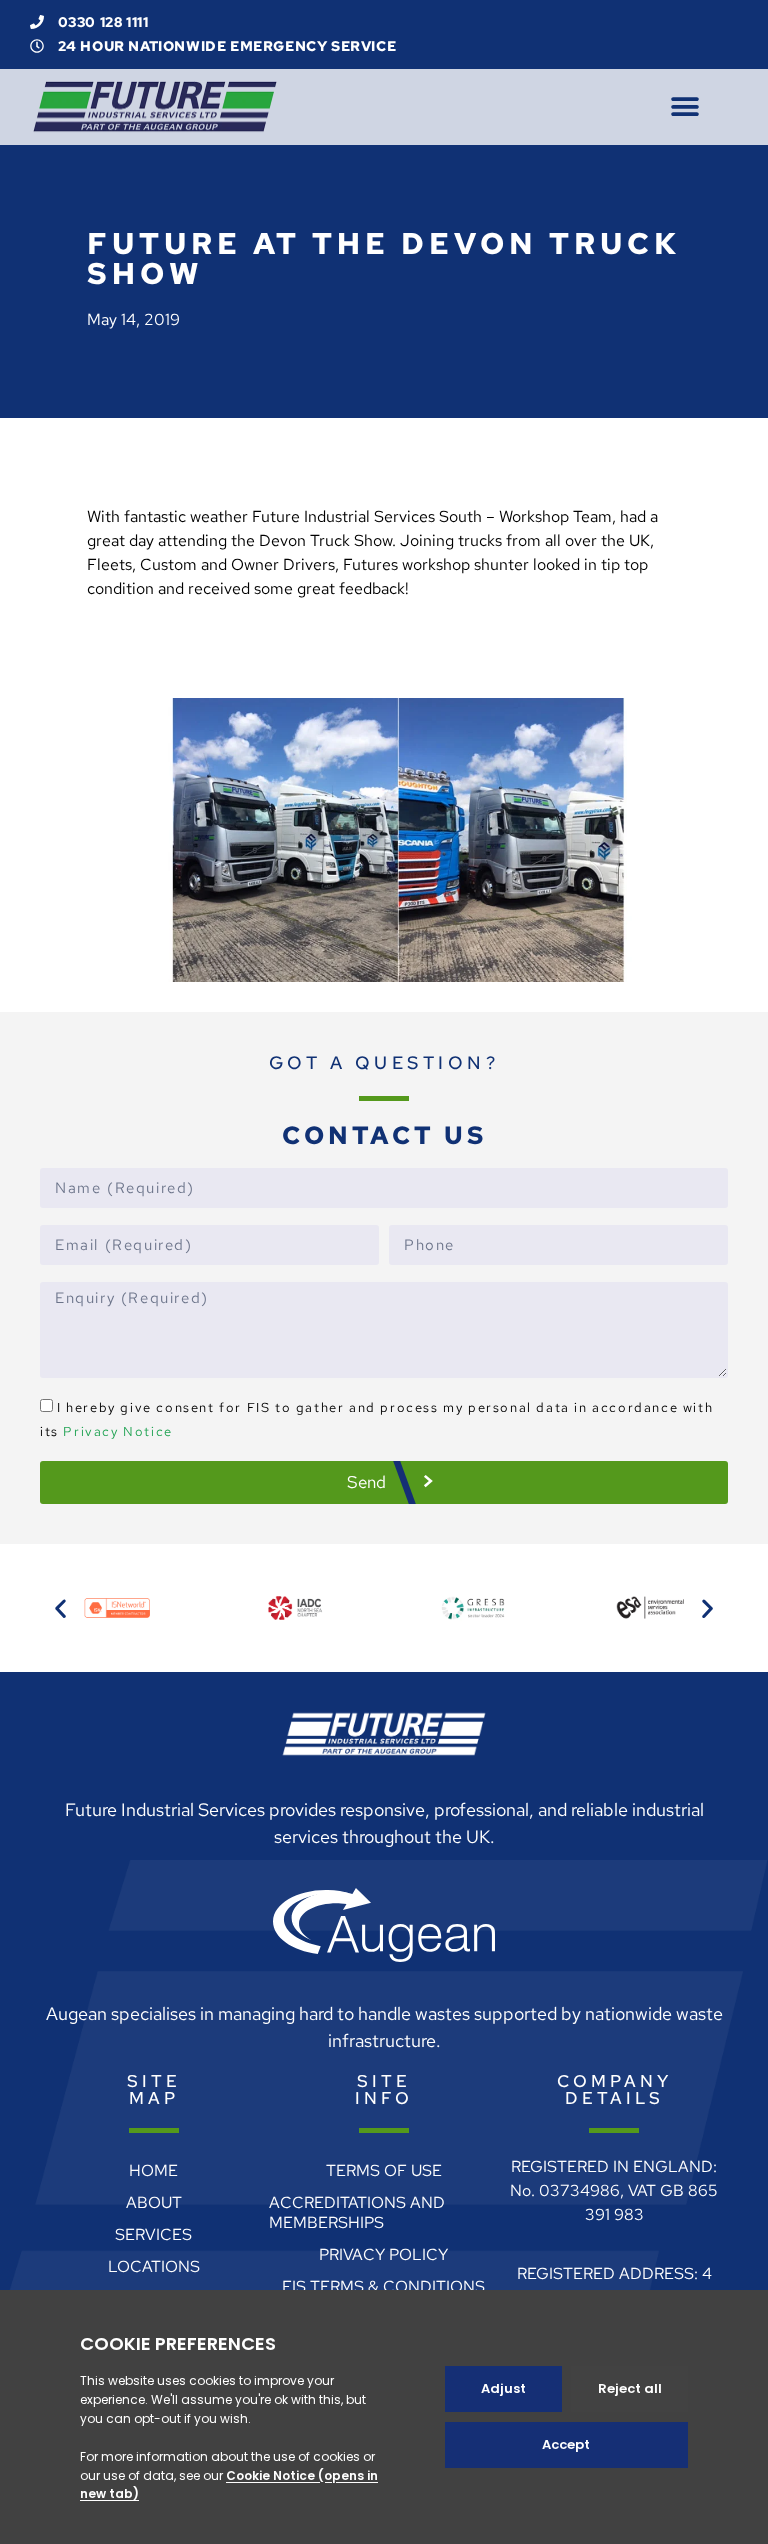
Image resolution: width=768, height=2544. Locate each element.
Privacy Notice (117, 1431)
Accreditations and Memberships (357, 2212)
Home (153, 2170)
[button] (684, 106)
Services (153, 2234)
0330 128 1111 (101, 22)
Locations (154, 2266)
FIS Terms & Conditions (383, 2286)
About (154, 2202)
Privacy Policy (383, 2254)
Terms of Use (384, 2170)
